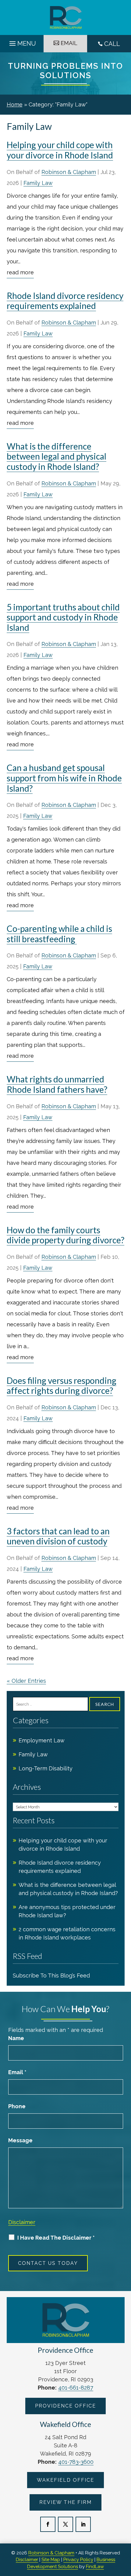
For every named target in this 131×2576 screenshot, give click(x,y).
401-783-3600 (76, 2462)
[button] (22, 42)
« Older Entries (26, 1681)
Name (16, 2038)
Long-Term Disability (46, 1768)
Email (17, 2072)
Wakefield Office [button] (65, 2480)
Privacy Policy (78, 2560)
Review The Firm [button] (65, 2502)
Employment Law (42, 1740)
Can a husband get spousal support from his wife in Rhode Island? (64, 778)
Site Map (51, 2560)
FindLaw (95, 2567)
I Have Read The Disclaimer (56, 2238)
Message (20, 2140)
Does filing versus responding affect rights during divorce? (62, 1386)
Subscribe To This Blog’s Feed (51, 1975)
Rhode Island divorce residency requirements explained (65, 301)
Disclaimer (22, 2222)
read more (20, 272)
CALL (112, 44)
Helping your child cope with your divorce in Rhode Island (60, 150)
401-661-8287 (76, 2388)
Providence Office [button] (65, 2406)
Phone (17, 2106)
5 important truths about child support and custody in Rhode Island (63, 617)
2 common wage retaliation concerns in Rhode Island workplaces (67, 1933)
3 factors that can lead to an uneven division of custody (58, 1536)
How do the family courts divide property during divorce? (65, 1235)
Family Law (38, 183)
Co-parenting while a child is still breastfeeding (59, 934)
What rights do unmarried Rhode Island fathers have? (57, 1084)
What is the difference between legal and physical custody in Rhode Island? (57, 456)
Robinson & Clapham (69, 172)
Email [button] (69, 43)
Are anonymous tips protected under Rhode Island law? (67, 1911)
